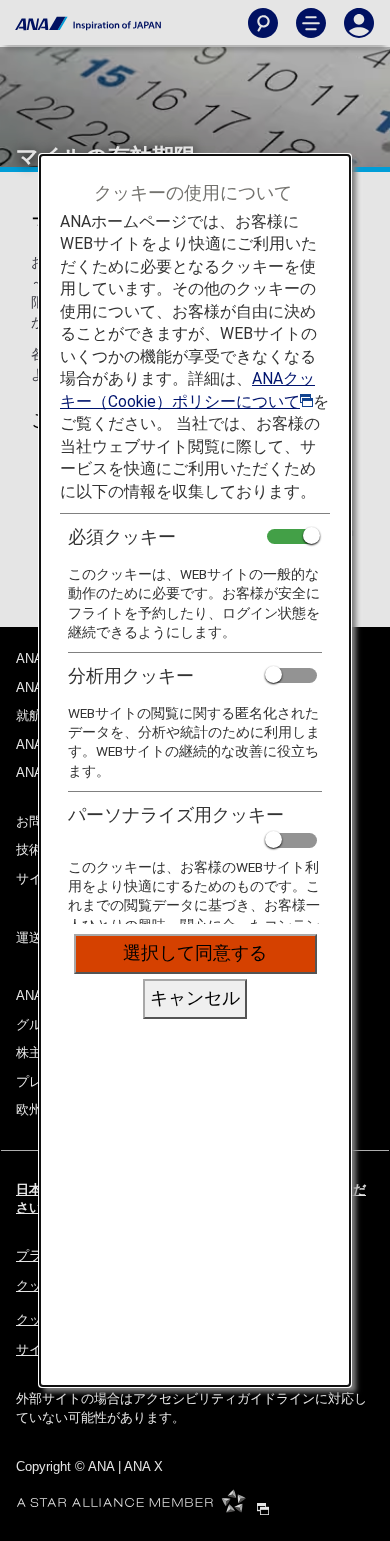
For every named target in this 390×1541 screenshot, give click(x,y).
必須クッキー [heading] (122, 536)
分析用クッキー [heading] (131, 675)
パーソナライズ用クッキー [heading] (176, 814)
